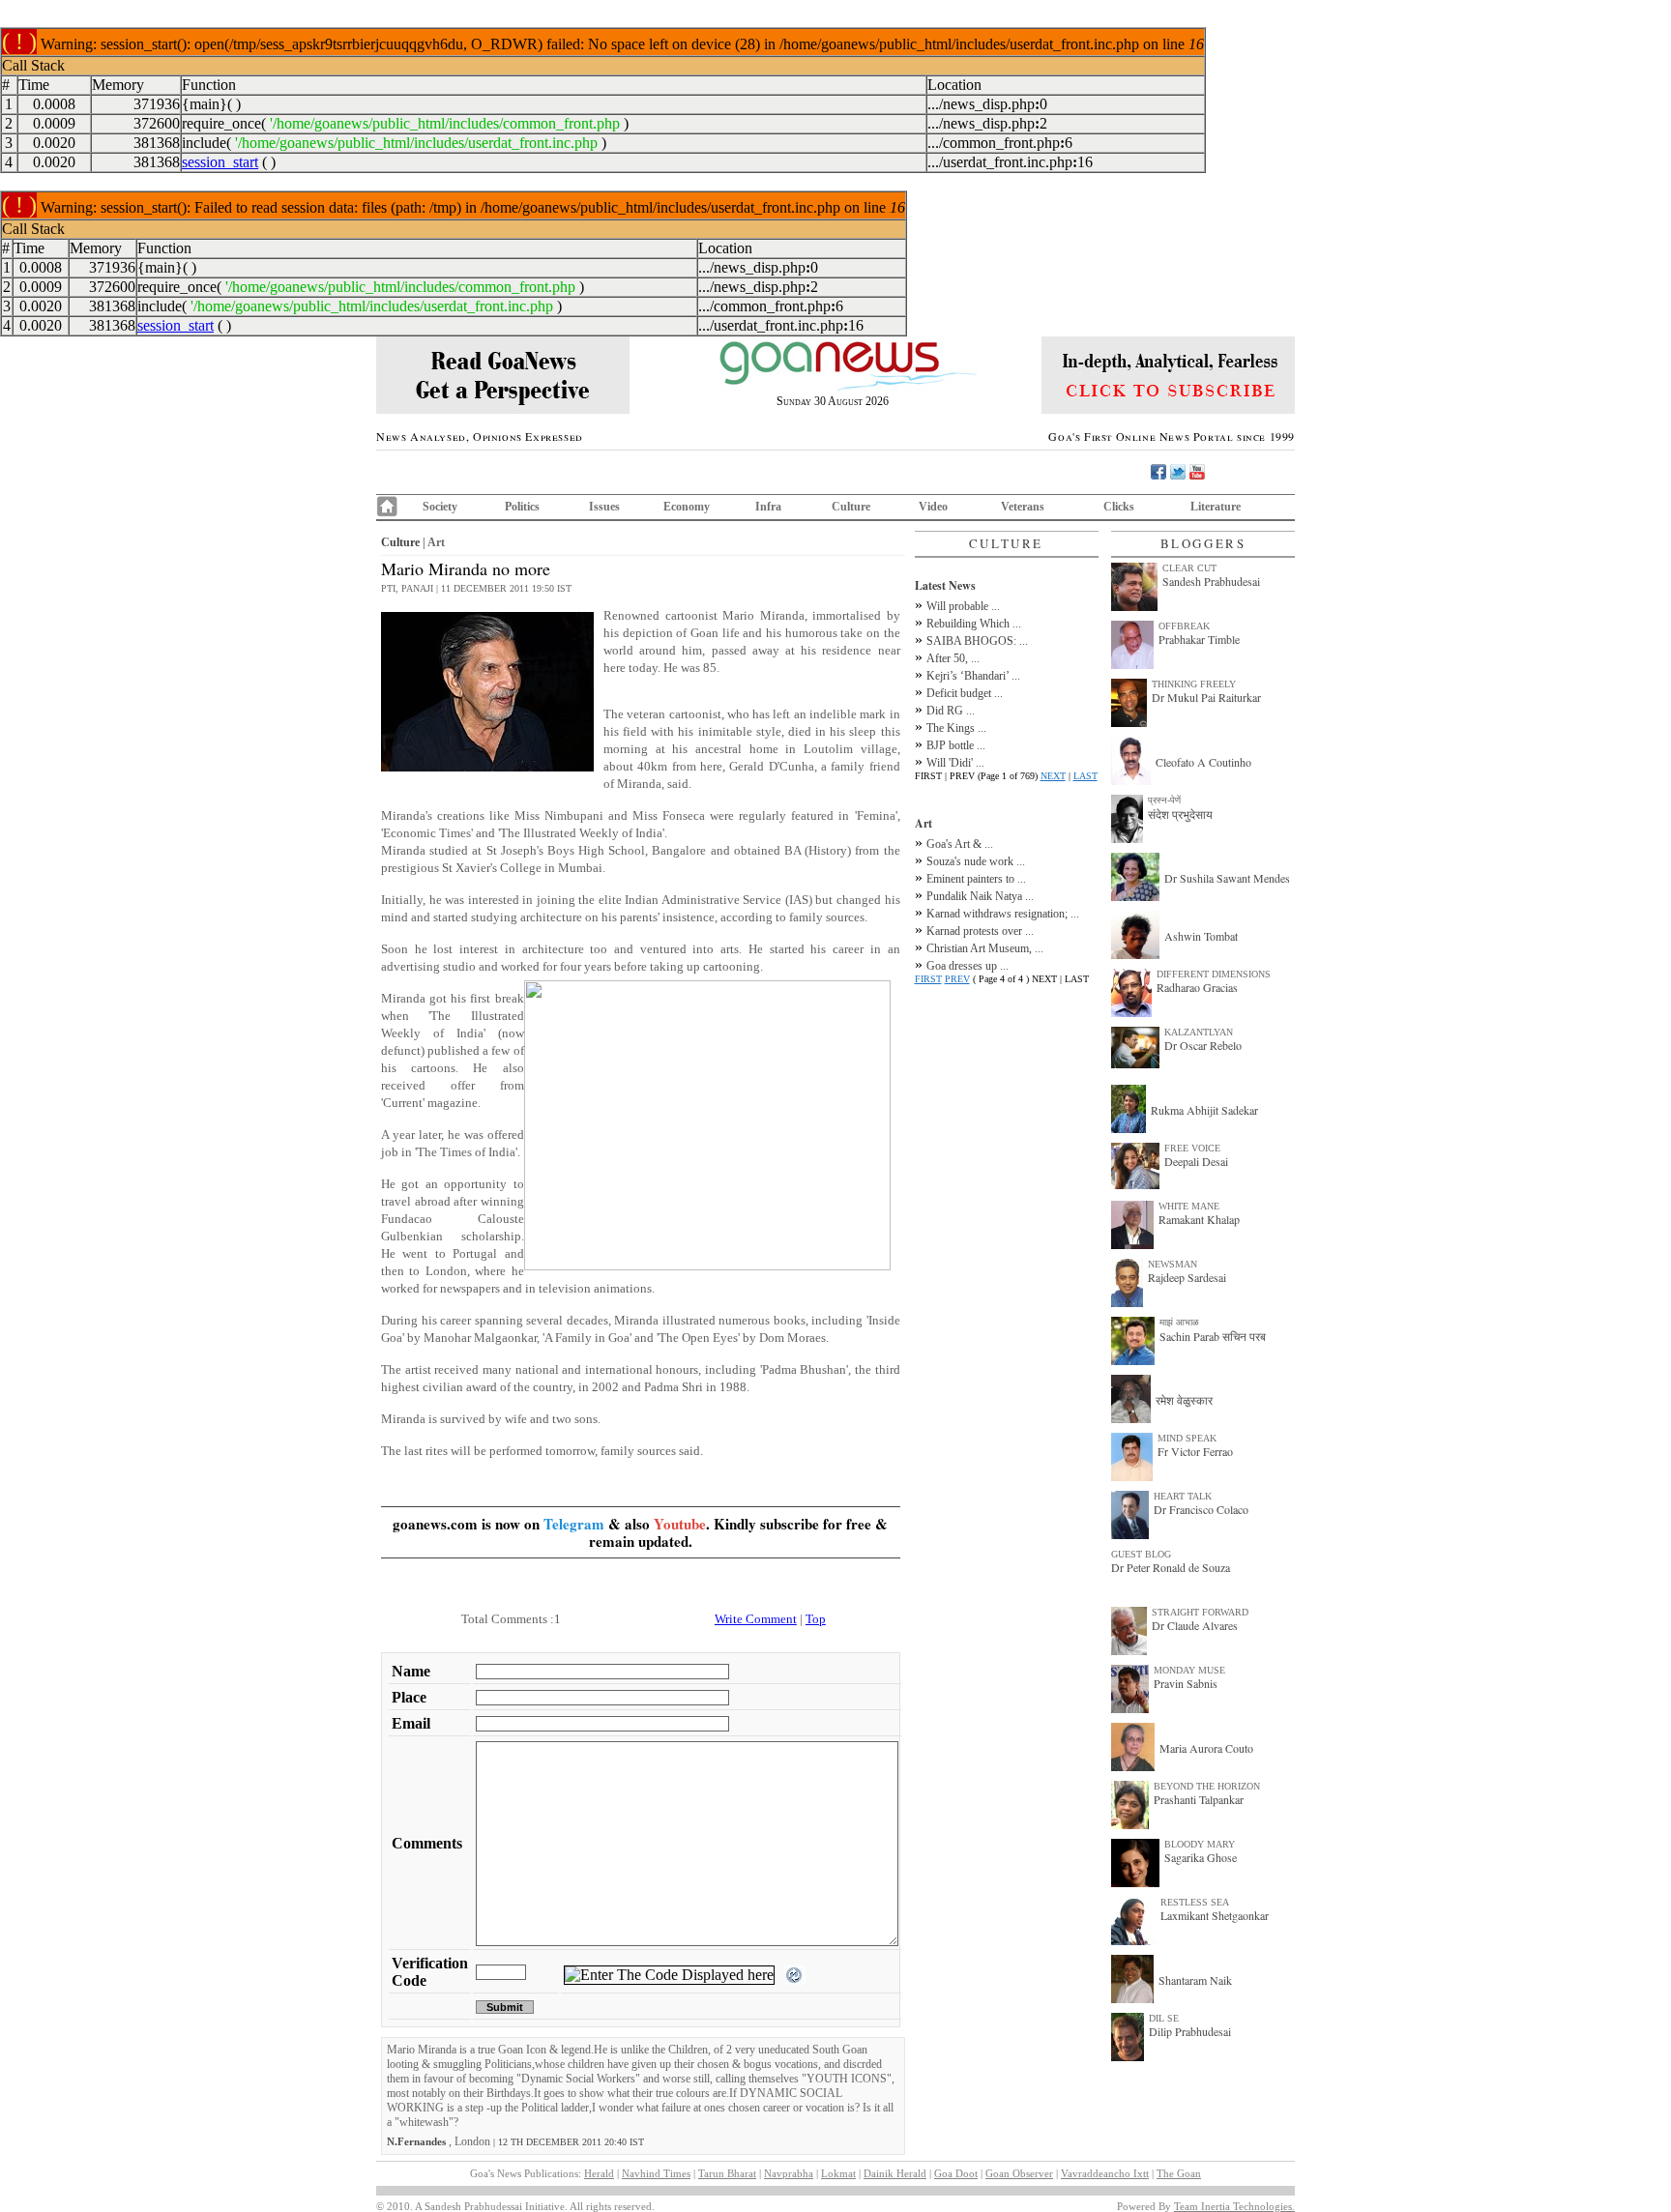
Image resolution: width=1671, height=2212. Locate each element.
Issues (604, 507)
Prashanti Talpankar (1199, 1799)
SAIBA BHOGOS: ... (977, 641)
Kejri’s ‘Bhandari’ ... (973, 676)
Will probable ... (963, 606)
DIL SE (1164, 2018)
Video (933, 507)
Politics (522, 507)
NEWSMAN (1173, 1264)
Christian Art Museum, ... (985, 948)
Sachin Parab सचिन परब (1213, 1336)
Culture (851, 507)
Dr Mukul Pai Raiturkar (1206, 697)
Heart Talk (1183, 1496)
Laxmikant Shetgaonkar (1215, 1915)
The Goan (1179, 2173)
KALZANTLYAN (1199, 1032)
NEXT (1053, 776)
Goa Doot (956, 2173)
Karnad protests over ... (980, 931)
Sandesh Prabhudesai (1211, 581)
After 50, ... (953, 658)
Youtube (680, 1524)
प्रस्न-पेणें (1164, 800)
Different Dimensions (1214, 974)
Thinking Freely (1194, 684)
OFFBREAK (1184, 626)
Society (440, 507)
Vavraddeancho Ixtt (1105, 2173)
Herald (599, 2173)
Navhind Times (656, 2173)
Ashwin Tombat (1201, 936)
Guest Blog (1141, 1554)
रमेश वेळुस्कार (1184, 1400)
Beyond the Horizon (1207, 1786)
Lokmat (838, 2173)
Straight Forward (1200, 1612)
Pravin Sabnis (1186, 1683)
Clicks (1119, 507)
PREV (957, 979)
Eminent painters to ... (976, 879)
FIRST (928, 979)
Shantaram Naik (1195, 1980)
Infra (768, 507)
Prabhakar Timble (1199, 639)
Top (816, 1619)
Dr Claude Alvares (1195, 1625)
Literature (1216, 507)
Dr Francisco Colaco (1201, 1509)
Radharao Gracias (1197, 987)
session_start (220, 162)
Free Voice (1192, 1148)
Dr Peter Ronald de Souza (1171, 1567)
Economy (687, 507)
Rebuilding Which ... (974, 624)
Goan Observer (1019, 2173)
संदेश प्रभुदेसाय (1180, 814)
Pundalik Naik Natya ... (980, 896)
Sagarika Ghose (1201, 1857)
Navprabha (789, 2173)
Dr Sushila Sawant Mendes (1227, 878)
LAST (1085, 776)
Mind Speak (1187, 1438)
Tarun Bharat (727, 2173)
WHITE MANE (1189, 1206)
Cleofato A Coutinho (1203, 762)
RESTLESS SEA (1195, 1902)
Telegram (574, 1524)
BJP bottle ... (956, 745)
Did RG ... (951, 711)
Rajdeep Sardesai (1187, 1277)
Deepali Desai (1196, 1161)
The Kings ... (956, 728)
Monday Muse (1189, 1670)
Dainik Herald (895, 2173)
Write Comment (756, 1619)
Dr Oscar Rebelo (1203, 1045)
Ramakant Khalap (1199, 1219)
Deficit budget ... (965, 693)
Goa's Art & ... (960, 844)
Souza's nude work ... (976, 861)
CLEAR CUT (1189, 568)
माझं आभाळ (1179, 1322)
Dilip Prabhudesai (1190, 2031)
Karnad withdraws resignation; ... (1003, 914)
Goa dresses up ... (967, 966)
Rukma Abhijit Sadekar (1204, 1110)
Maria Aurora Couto (1206, 1748)
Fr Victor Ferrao (1195, 1451)
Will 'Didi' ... (955, 763)
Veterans (1023, 507)
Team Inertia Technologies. (1234, 2206)
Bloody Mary (1200, 1844)
